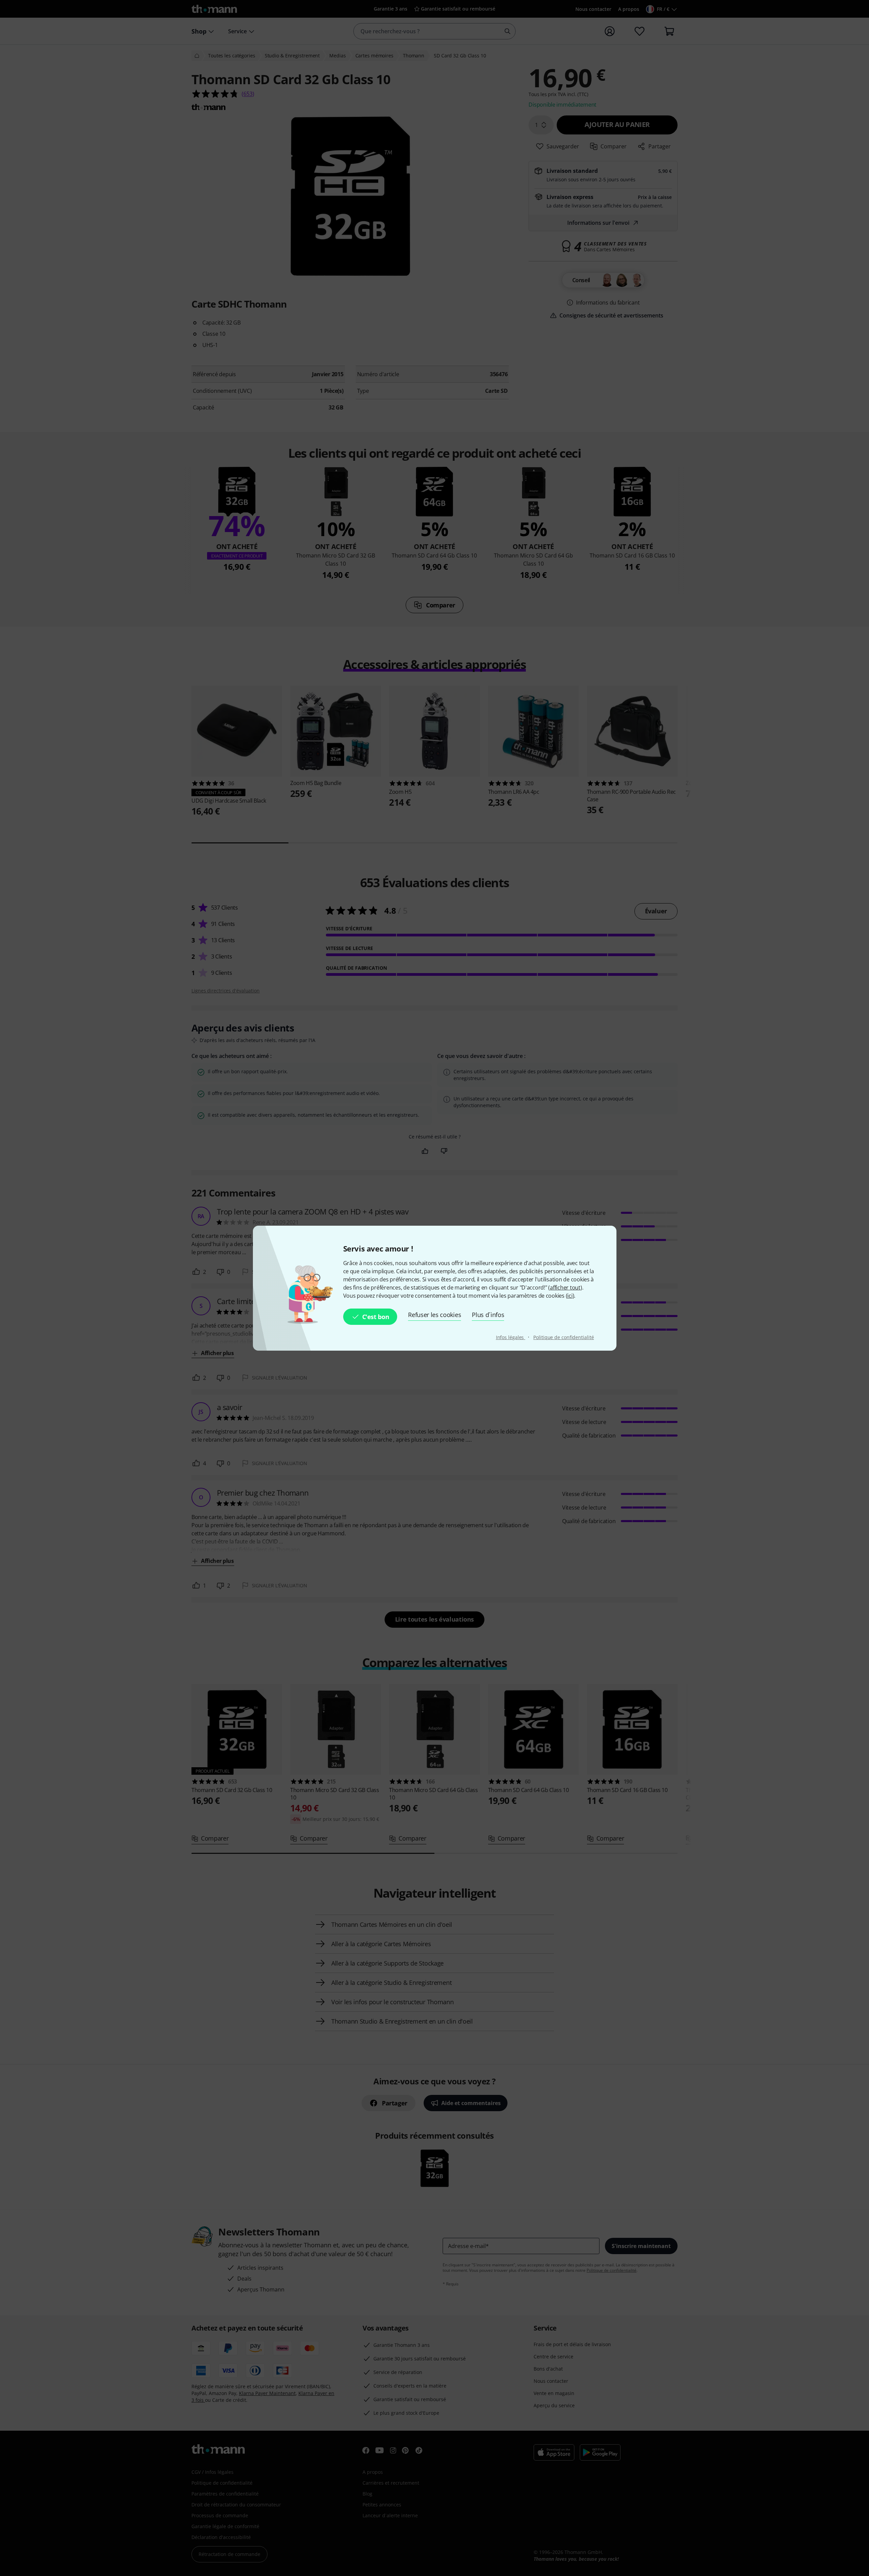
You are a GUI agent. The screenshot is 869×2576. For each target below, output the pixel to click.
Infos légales (511, 1337)
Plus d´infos (488, 1315)
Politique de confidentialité (563, 1337)
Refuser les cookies (434, 1315)
